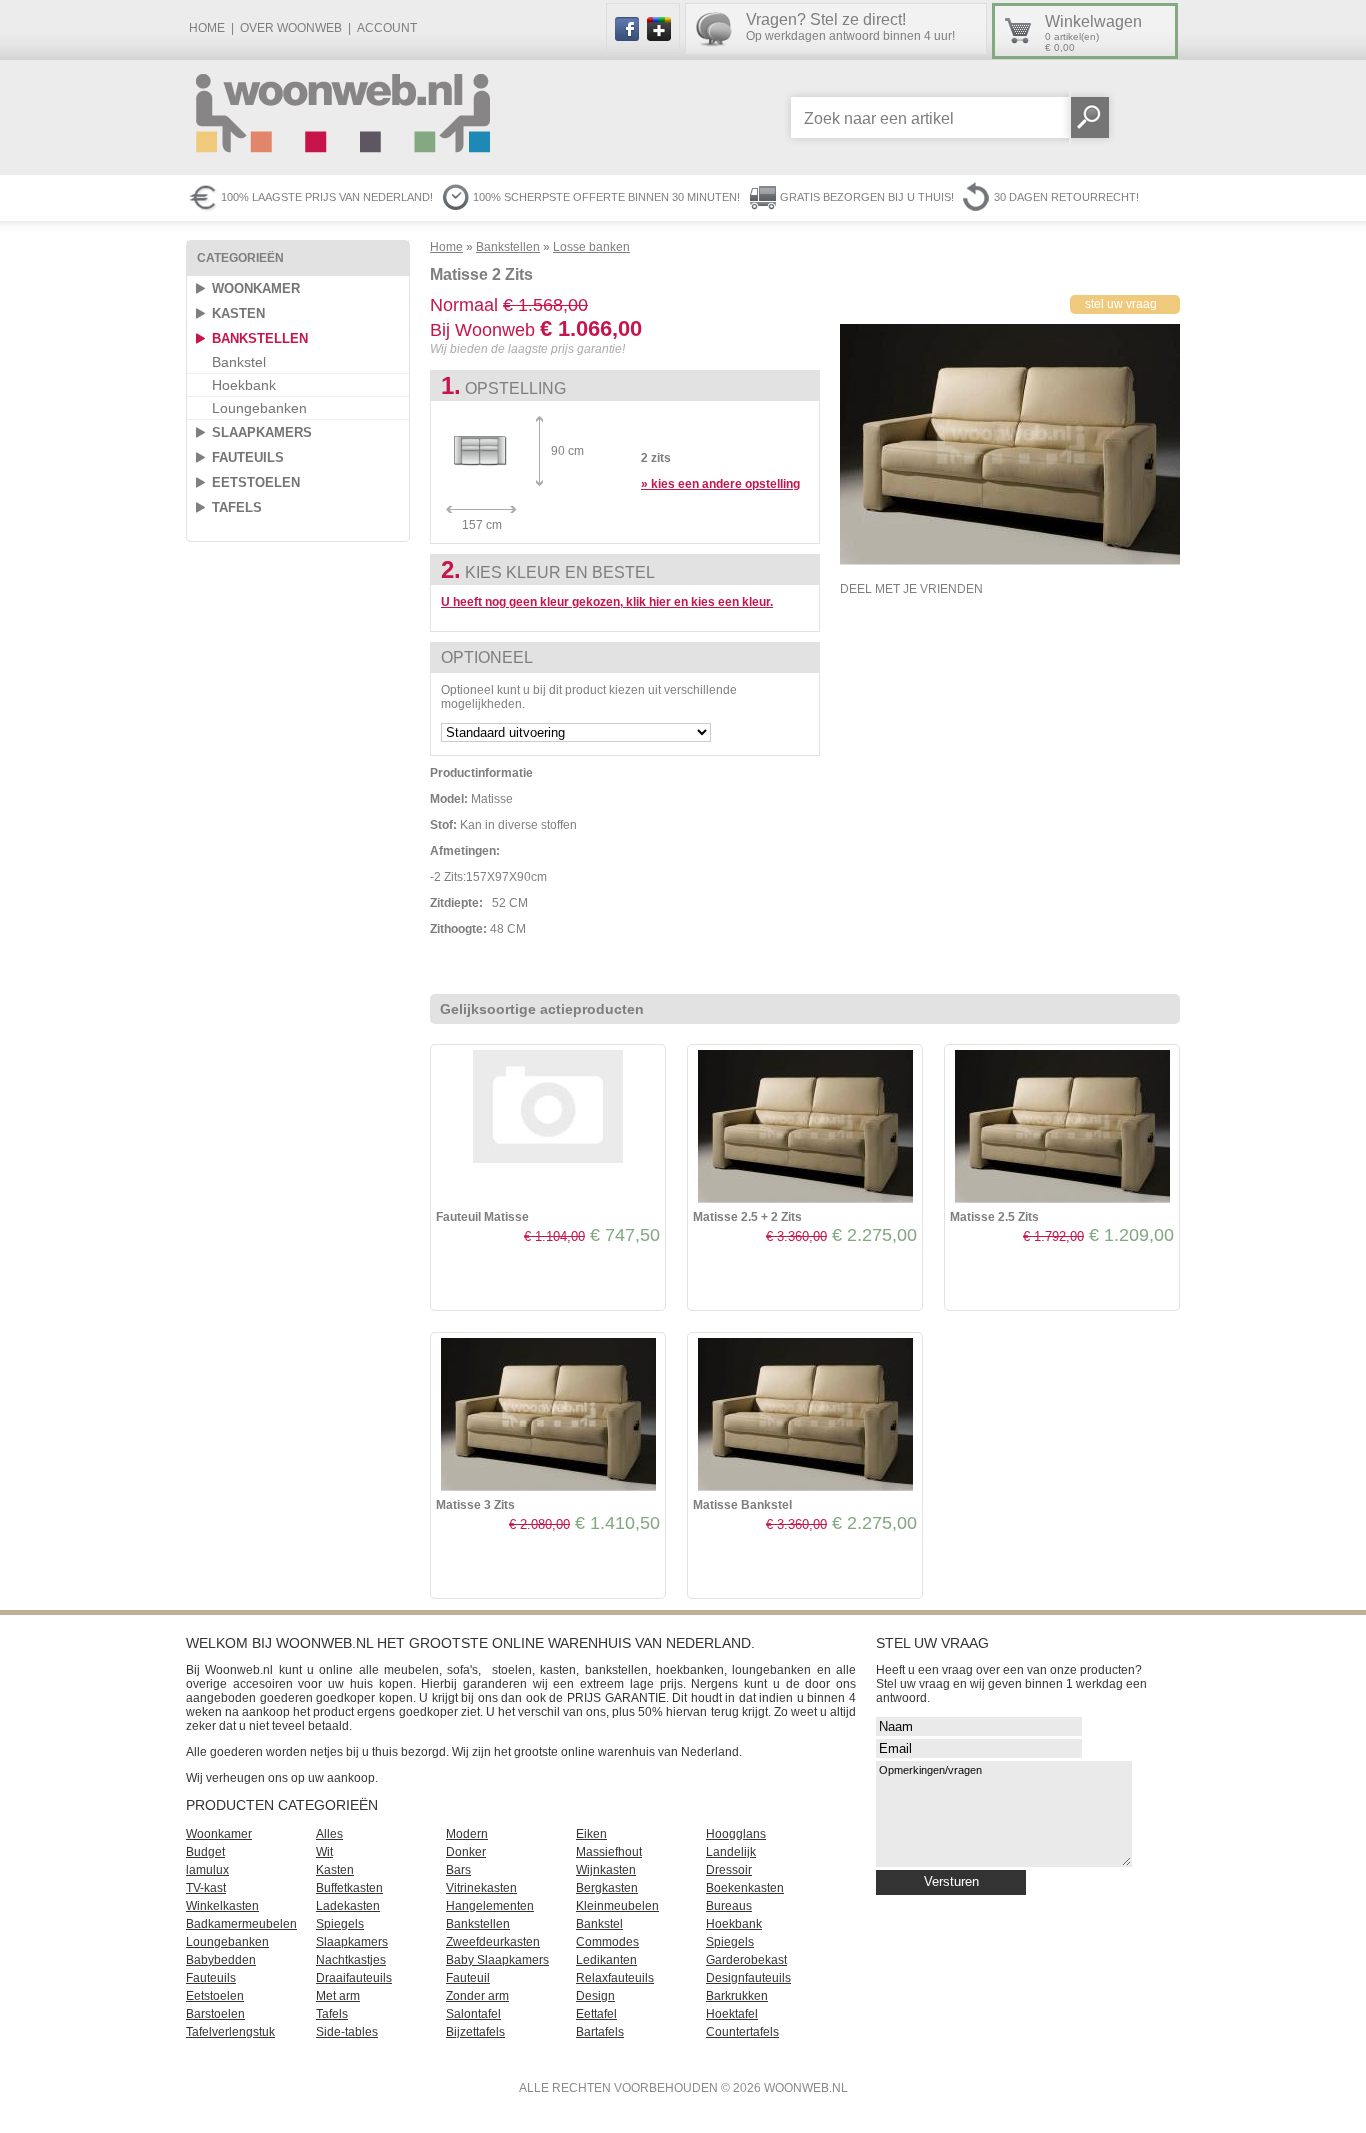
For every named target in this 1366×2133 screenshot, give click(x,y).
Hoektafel (732, 2014)
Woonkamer (256, 288)
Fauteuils (248, 457)
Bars (458, 1870)
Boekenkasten (745, 1888)
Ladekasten (348, 1906)
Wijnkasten (606, 1870)
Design (595, 1996)
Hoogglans (736, 1834)
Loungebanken (259, 408)
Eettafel (596, 2014)
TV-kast (206, 1888)
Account (387, 28)
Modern (467, 1834)
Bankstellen (260, 338)
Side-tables (347, 2032)
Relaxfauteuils (615, 1978)
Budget (205, 1852)
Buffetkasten (349, 1888)
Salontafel (473, 2014)
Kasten (238, 313)
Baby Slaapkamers (497, 1960)
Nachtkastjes (351, 1960)
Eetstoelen (256, 482)
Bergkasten (607, 1888)
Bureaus (729, 1906)
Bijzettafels (475, 2032)
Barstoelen (215, 2014)
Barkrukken (737, 1996)
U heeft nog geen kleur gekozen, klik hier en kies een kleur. (607, 602)
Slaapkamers (262, 432)
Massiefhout (609, 1852)
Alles (329, 1834)
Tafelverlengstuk (230, 2032)
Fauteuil (468, 1978)
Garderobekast (746, 1960)
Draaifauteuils (354, 1978)
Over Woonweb (291, 28)
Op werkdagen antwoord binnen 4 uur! (850, 27)
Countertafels (742, 2032)
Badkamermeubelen (241, 1924)
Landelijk (731, 1852)
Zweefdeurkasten (493, 1942)
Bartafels (600, 2032)
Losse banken (591, 247)
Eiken (591, 1834)
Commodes (607, 1942)
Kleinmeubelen (617, 1906)
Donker (466, 1852)
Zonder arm (477, 1996)
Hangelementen (490, 1906)
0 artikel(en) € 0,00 (1093, 33)
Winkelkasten (222, 1906)
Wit (324, 1852)
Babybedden (221, 1960)
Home (207, 28)
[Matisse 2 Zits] (1010, 561)
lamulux (207, 1870)
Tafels (237, 507)
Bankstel (239, 362)
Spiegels (340, 1924)
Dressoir (729, 1870)
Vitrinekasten (481, 1888)
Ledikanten (606, 1960)
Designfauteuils (748, 1978)
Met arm (338, 1996)
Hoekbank (244, 385)
